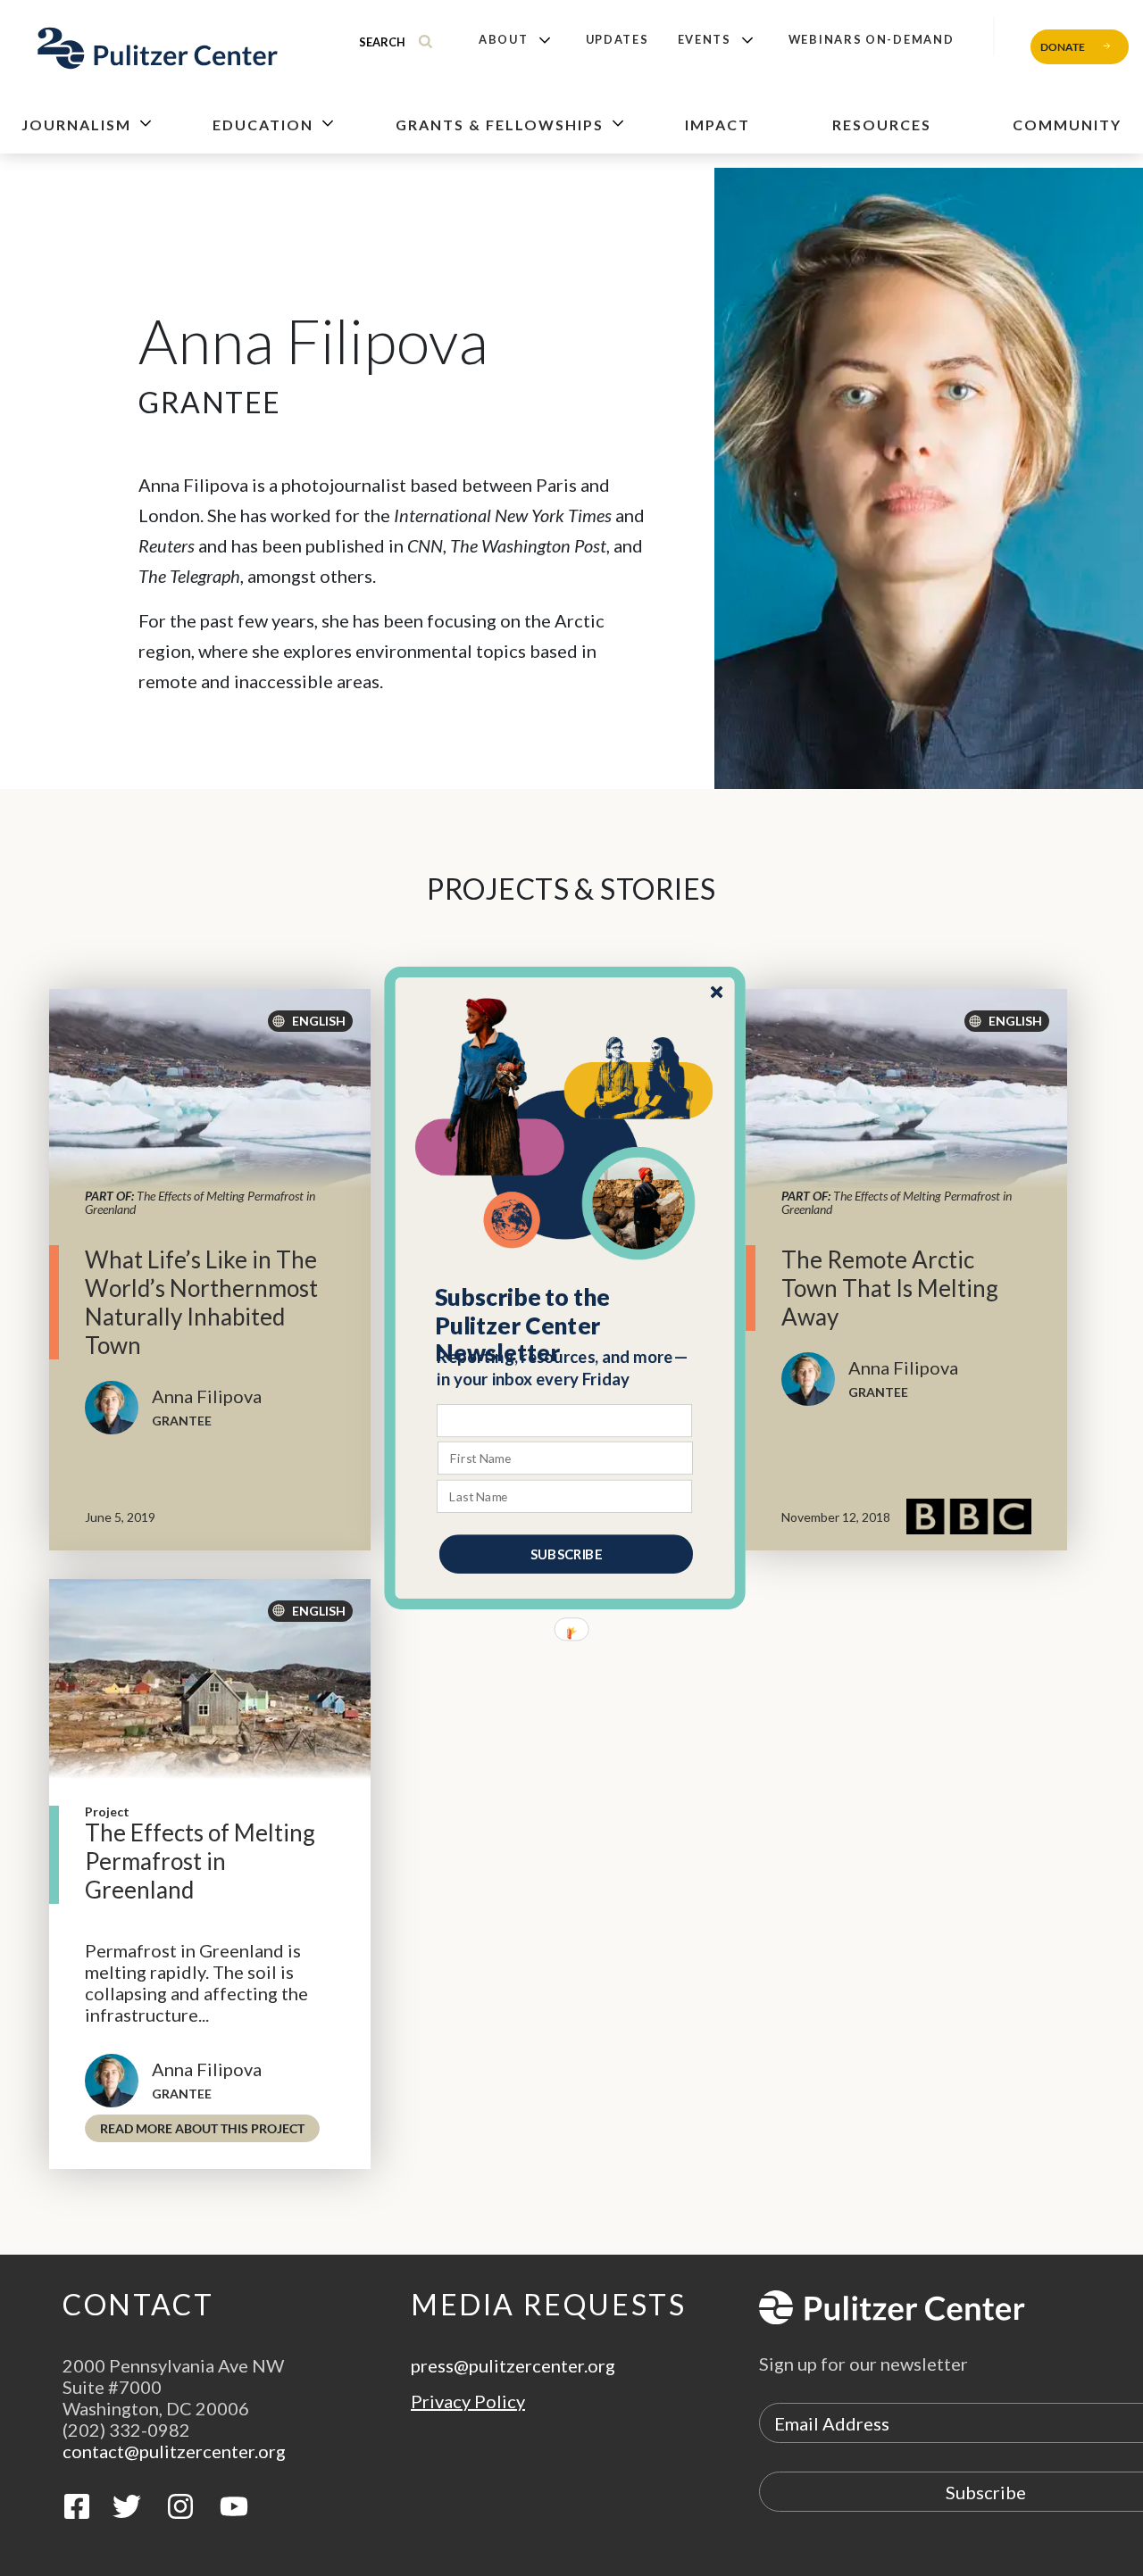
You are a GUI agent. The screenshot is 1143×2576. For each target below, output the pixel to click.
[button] (566, 1325)
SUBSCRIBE (566, 1554)
